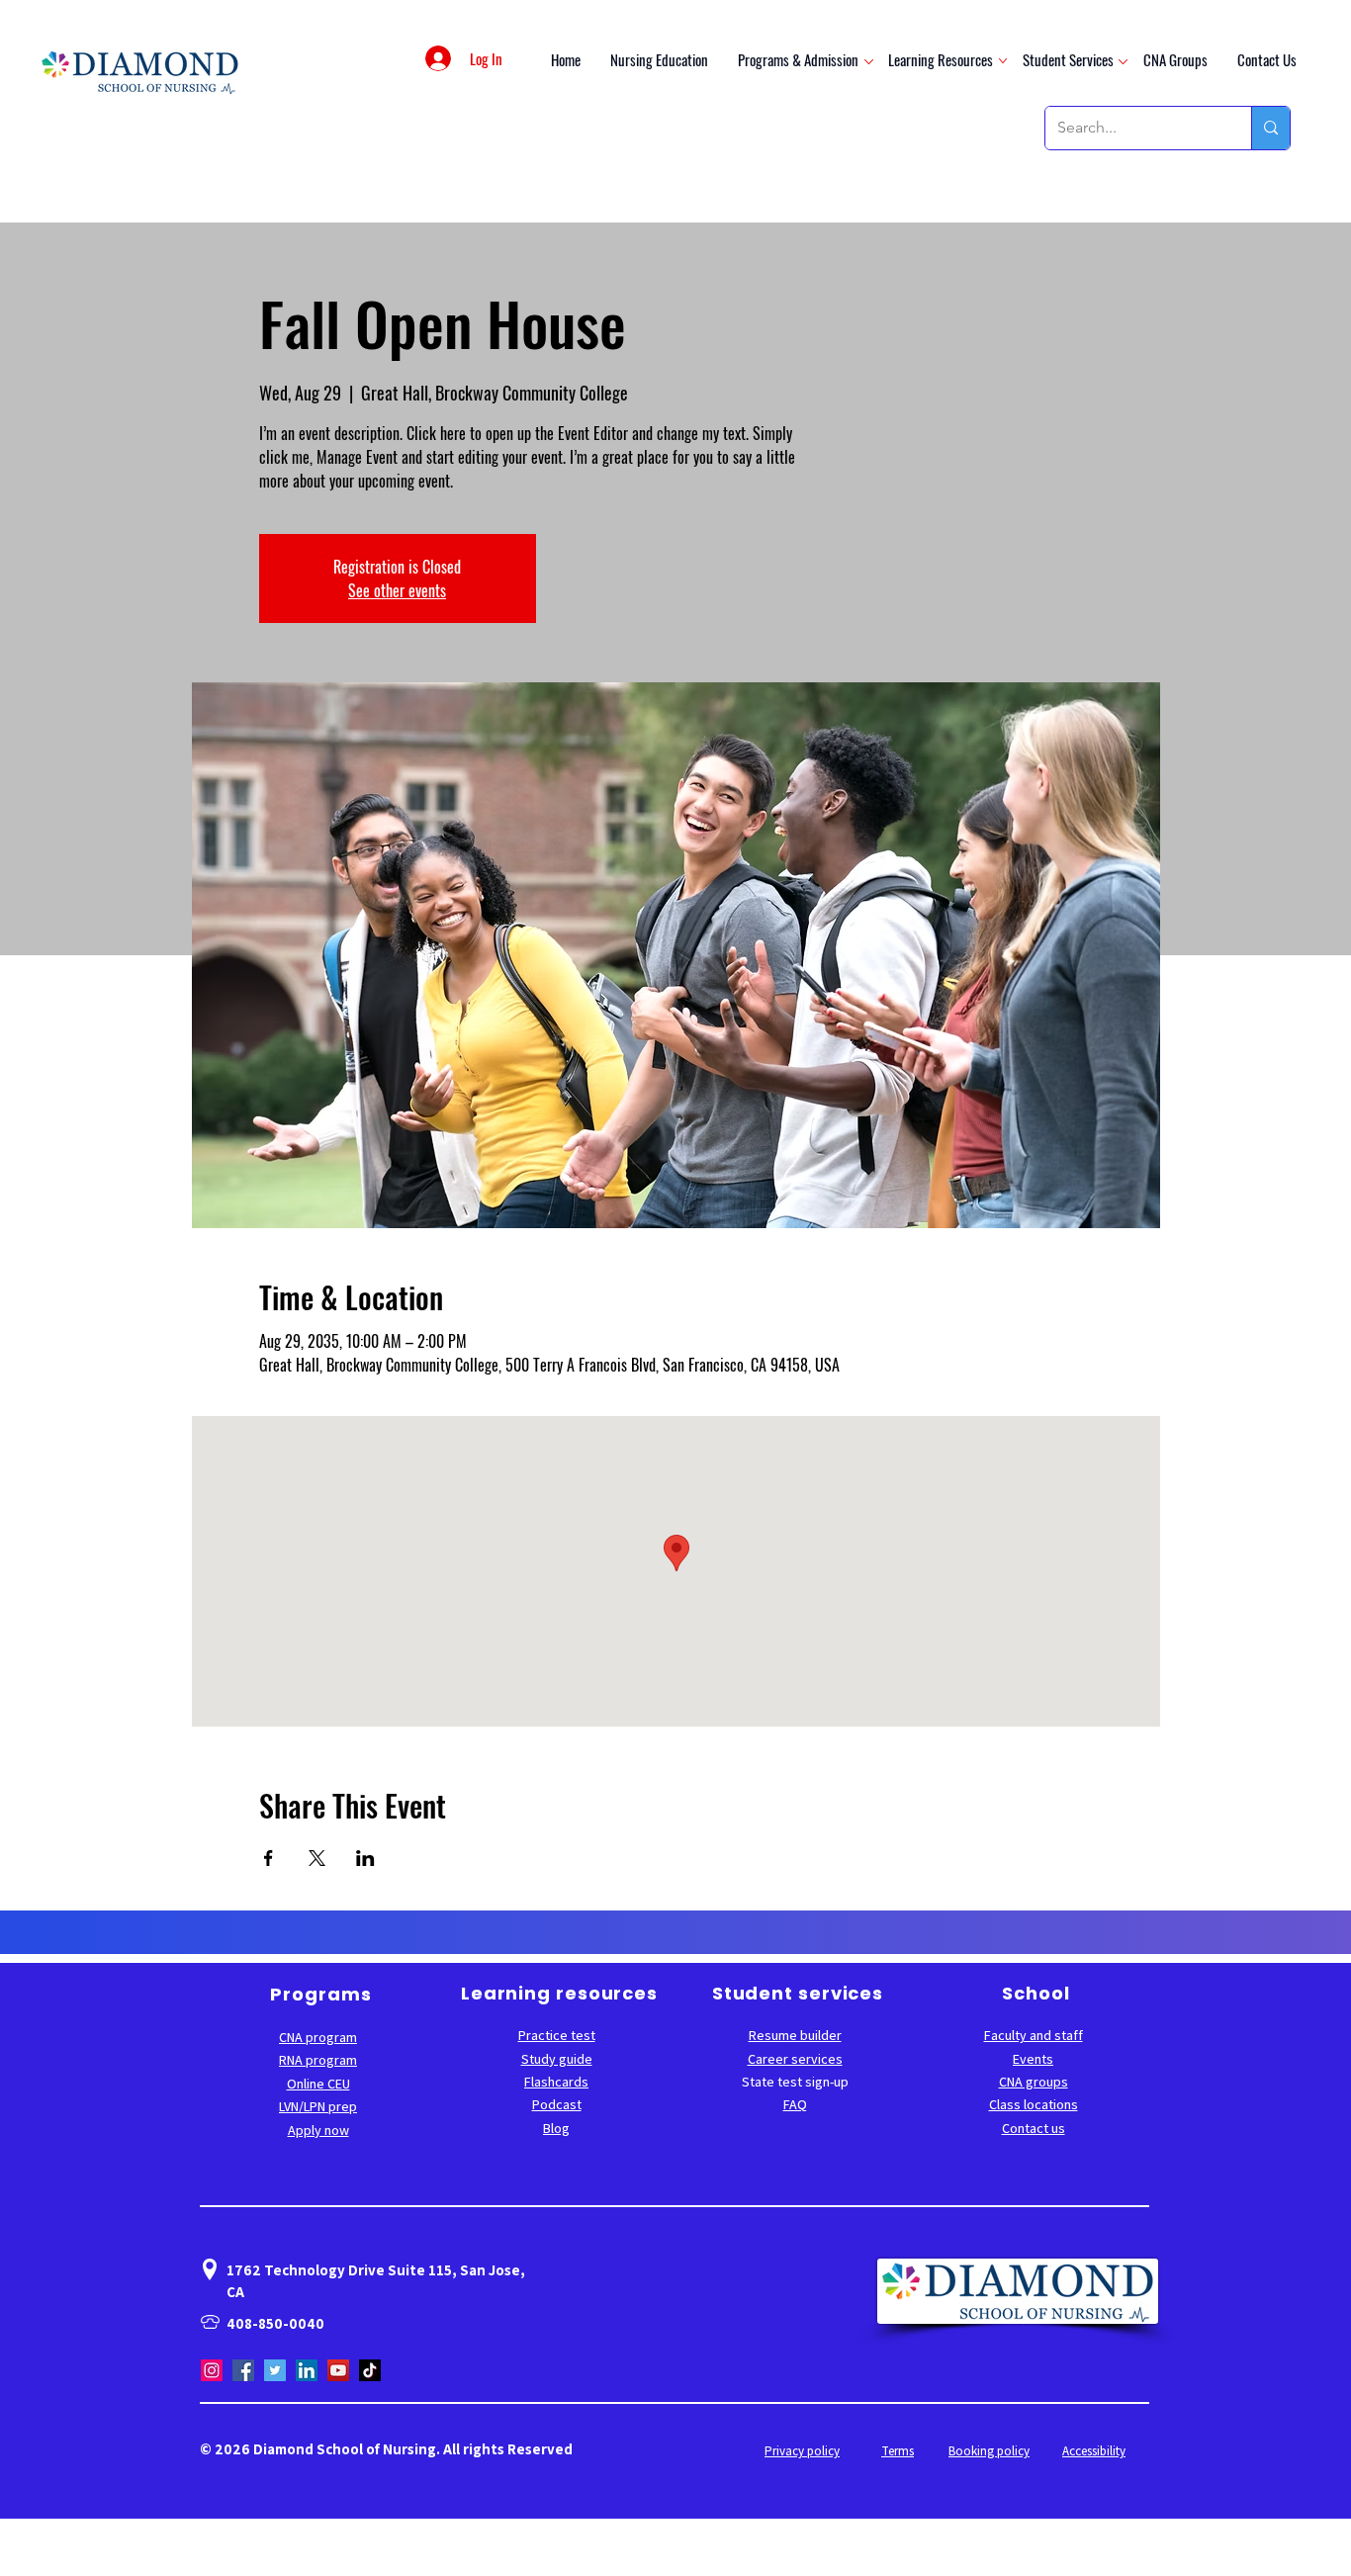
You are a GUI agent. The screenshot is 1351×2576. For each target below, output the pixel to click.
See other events (397, 590)
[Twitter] (275, 2370)
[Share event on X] (317, 1858)
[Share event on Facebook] (269, 1858)
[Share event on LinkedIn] (365, 1858)
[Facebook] (243, 2370)
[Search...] (1270, 128)
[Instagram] (212, 2370)
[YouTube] (338, 2370)
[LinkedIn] (307, 2370)
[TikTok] (370, 2370)
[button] (798, 59)
